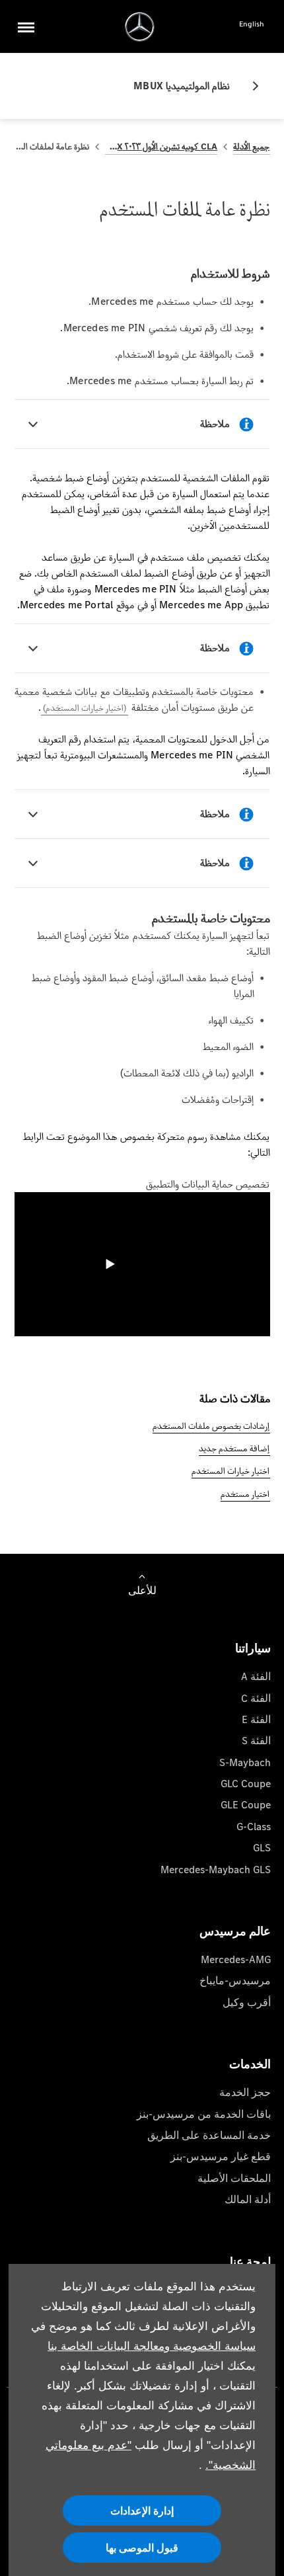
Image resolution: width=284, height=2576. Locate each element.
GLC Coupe (246, 1784)
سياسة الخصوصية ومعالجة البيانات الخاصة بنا (152, 2346)
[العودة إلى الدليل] (250, 86)
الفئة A (256, 1676)
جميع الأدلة (251, 146)
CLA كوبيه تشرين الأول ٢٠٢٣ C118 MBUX (161, 146)
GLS (262, 1848)
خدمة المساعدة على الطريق (209, 2135)
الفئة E (256, 1719)
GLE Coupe (246, 1805)
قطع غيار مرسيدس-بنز (221, 2156)
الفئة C (256, 1698)
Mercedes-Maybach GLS (216, 1870)
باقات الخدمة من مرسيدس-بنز (204, 2114)
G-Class (254, 1827)
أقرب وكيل (247, 2002)
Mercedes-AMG (236, 1959)
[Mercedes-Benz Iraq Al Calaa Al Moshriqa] (140, 27)
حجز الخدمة (245, 2092)
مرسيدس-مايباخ (235, 1981)
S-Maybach (245, 1762)
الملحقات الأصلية (234, 2178)
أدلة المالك (248, 2199)
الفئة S (256, 1741)
